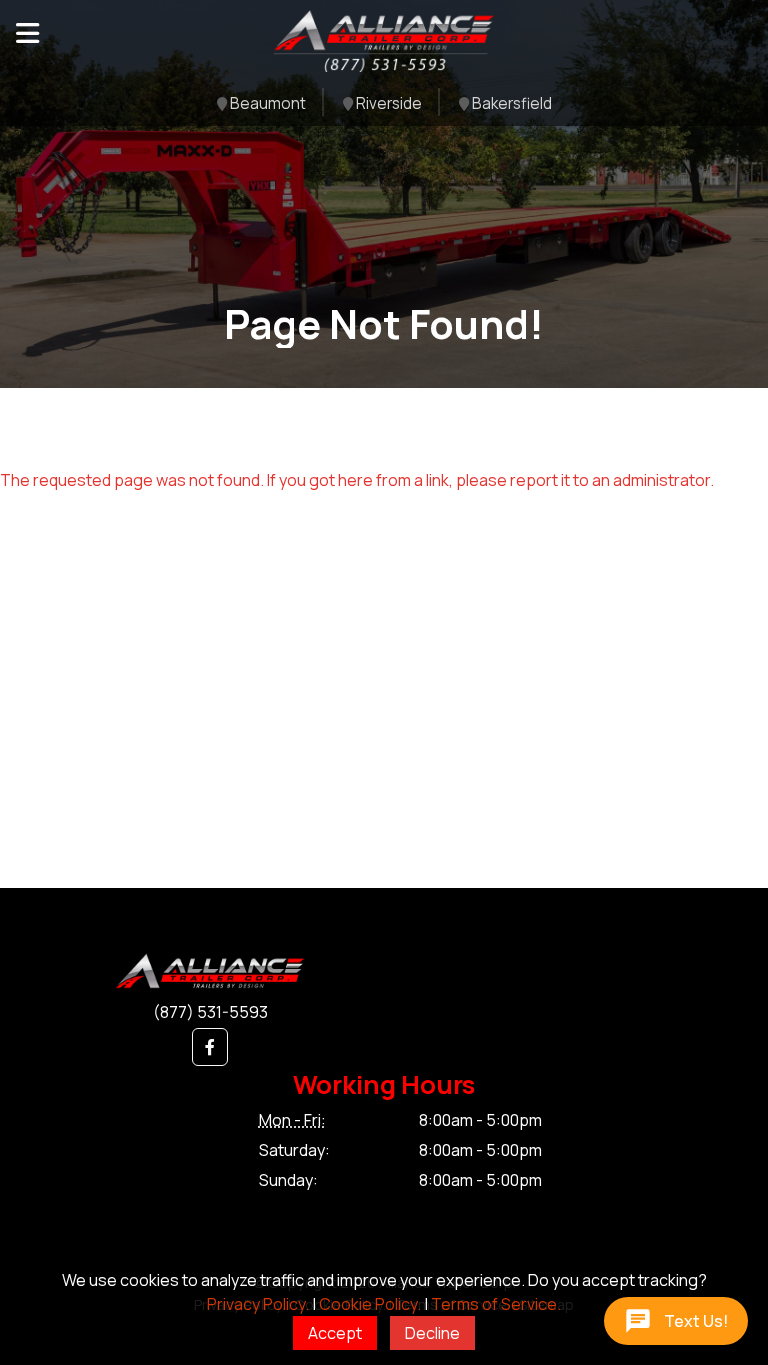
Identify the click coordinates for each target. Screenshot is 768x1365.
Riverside (387, 104)
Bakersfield (510, 104)
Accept (335, 1333)
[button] (210, 1047)
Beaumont (266, 104)
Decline (432, 1333)
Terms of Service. (496, 1304)
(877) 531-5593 (210, 1012)
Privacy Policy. (258, 1304)
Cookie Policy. (370, 1304)
